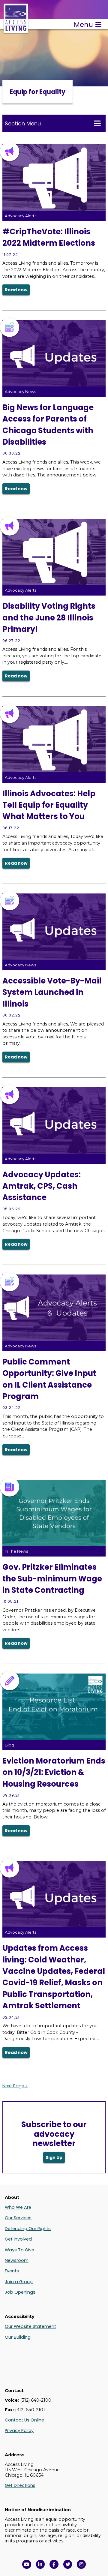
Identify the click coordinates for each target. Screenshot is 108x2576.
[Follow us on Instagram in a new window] (81, 2564)
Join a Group (19, 2282)
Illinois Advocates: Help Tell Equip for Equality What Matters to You (49, 805)
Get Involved (18, 2239)
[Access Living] (16, 30)
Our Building (18, 2337)
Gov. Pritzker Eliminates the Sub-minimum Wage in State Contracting (52, 1579)
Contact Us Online (24, 2420)
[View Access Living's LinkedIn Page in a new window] (40, 2564)
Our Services (18, 2218)
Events (12, 2271)
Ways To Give (19, 2250)
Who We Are (18, 2207)
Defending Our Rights (28, 2229)
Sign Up (54, 2157)
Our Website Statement (30, 2326)
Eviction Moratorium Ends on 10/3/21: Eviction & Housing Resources (54, 1772)
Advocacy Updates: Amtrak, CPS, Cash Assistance (42, 1186)
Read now (16, 290)
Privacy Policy (19, 2430)
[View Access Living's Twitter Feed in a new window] (68, 2564)
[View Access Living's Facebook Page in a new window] (54, 2564)
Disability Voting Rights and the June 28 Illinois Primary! (49, 618)
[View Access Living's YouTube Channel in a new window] (27, 2564)
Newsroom (17, 2260)
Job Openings (20, 2292)
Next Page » (15, 2086)
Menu (83, 25)
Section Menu (23, 123)
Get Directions (20, 2485)
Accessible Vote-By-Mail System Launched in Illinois (52, 992)
